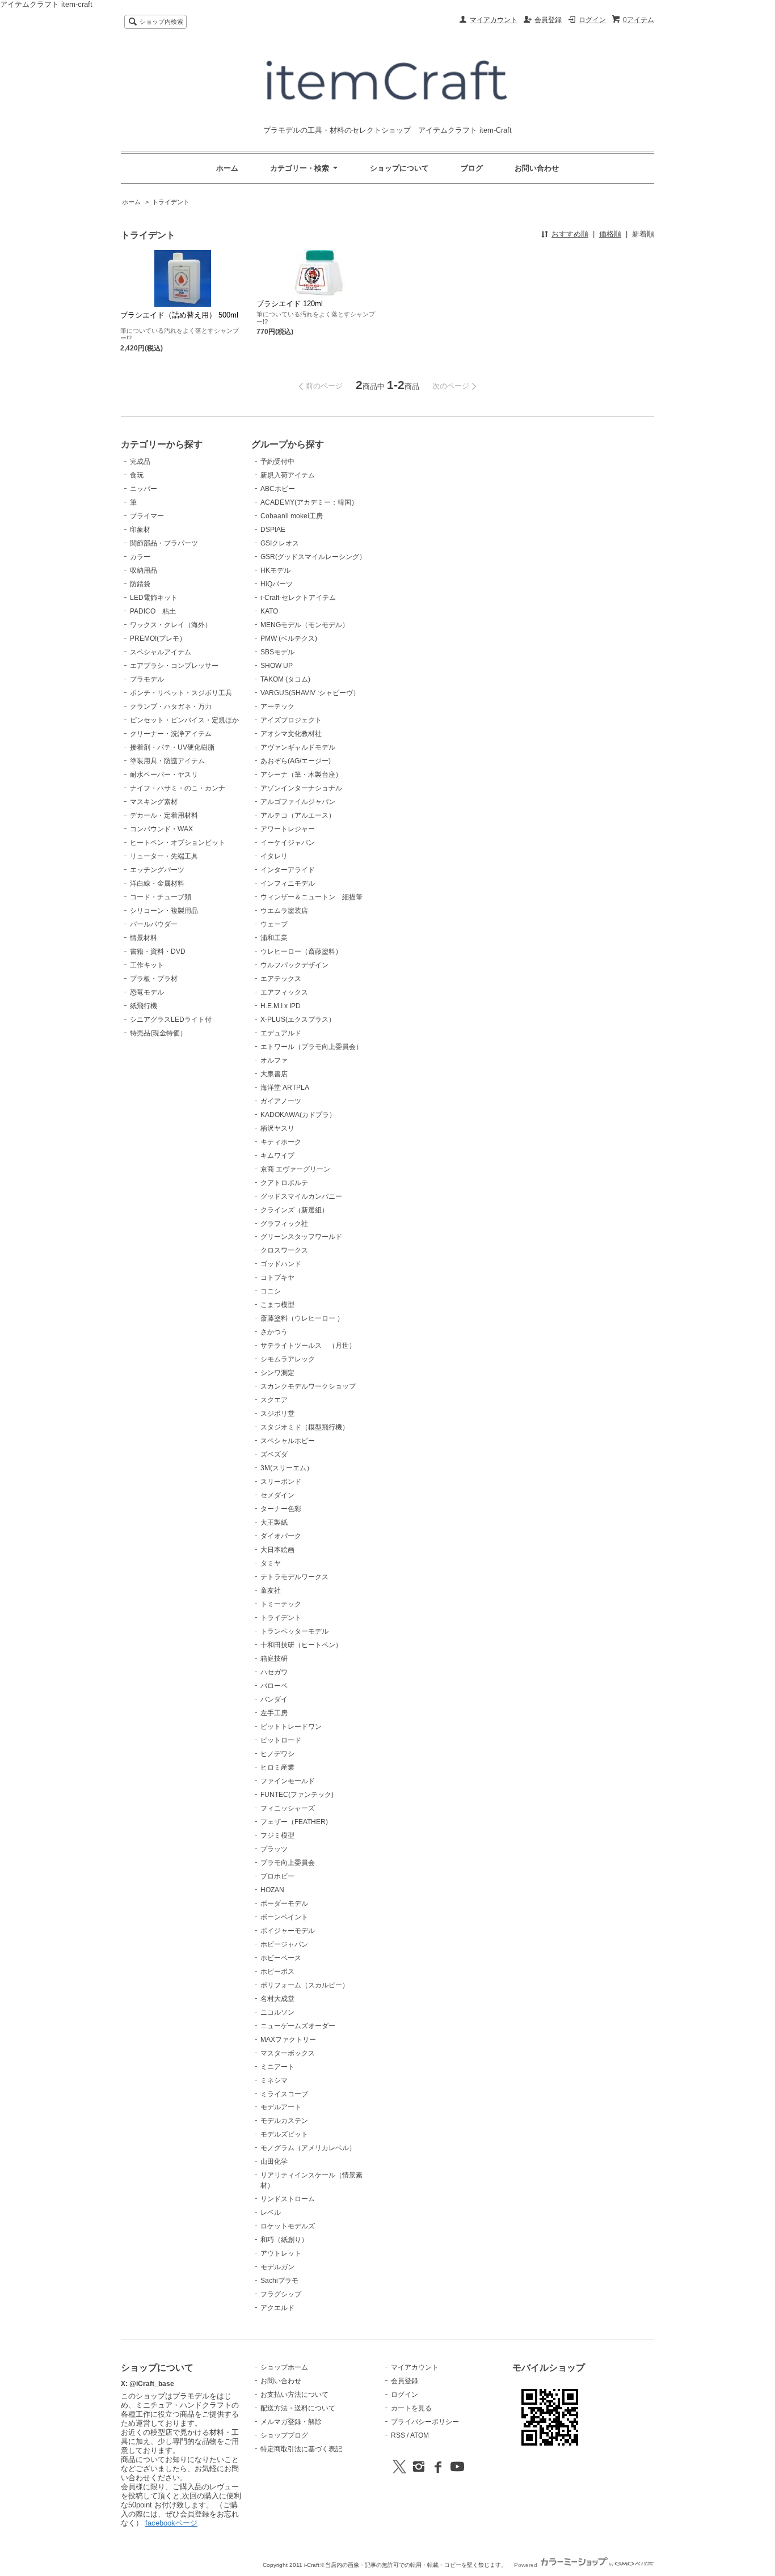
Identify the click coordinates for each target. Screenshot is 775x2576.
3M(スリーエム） (287, 1468)
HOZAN (272, 1890)
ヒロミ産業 (277, 1767)
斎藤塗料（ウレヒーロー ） (302, 1318)
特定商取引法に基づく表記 (301, 2449)
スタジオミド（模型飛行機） (305, 1427)
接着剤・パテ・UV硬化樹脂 (172, 747)
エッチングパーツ (157, 870)
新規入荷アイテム (288, 475)
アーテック (277, 707)
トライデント (171, 202)
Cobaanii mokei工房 (292, 516)
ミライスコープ (284, 2094)
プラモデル (147, 679)
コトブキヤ (277, 1278)
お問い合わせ (537, 168)
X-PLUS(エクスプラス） (298, 1020)
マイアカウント (494, 20)
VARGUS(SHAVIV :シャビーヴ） (310, 693)
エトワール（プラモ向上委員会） (311, 1047)
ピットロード (281, 1740)
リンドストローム (288, 2199)
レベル (271, 2213)
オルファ (274, 1060)
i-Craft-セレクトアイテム (298, 598)
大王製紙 (274, 1522)
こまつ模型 (277, 1305)
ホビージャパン (284, 1944)
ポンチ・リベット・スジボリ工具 (181, 693)
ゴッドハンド (281, 1264)
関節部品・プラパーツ (164, 543)
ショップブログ (284, 2435)
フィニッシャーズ (288, 1808)
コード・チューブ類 (161, 897)
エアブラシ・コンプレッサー (174, 666)
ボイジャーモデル (288, 1931)
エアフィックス (284, 992)
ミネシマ (274, 2080)
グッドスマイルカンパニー (301, 1196)
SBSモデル (277, 652)
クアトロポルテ (284, 1183)
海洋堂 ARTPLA (285, 1088)
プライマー (147, 516)
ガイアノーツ (281, 1101)
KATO (269, 611)
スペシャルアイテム (161, 652)
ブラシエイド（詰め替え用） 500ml (179, 315)
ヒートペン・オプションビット (178, 843)
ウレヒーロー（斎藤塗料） (301, 951)
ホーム (227, 168)
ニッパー (144, 489)
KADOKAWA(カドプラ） (298, 1115)
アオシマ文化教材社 (291, 734)
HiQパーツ (277, 584)
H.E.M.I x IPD (281, 1006)
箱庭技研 (274, 1659)
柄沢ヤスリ (277, 1128)
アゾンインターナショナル (301, 788)
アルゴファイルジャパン (298, 802)
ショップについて (399, 168)
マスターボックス (288, 2053)
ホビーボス (277, 1972)
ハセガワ (274, 1672)
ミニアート (277, 2067)
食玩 (137, 475)
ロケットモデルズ (288, 2226)
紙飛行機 (144, 1006)
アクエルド (277, 2308)
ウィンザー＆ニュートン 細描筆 (311, 897)
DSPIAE (273, 530)
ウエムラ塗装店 (284, 911)
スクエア (274, 1400)
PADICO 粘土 (153, 611)
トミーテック (281, 1604)
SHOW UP (277, 666)
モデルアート (281, 2107)
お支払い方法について (294, 2395)
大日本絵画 (277, 1550)
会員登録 (548, 20)
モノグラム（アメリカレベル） (308, 2148)
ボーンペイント (284, 1917)
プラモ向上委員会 (288, 1863)
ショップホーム (284, 2367)
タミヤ (271, 1563)
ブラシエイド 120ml (290, 304)
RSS (398, 2435)
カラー (140, 557)
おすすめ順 (570, 234)
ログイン (592, 20)
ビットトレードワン (291, 1727)
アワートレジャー (288, 829)
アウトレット (281, 2253)
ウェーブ (274, 924)
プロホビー (277, 1876)
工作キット (147, 965)
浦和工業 (274, 938)
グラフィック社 (284, 1224)
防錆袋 (140, 584)
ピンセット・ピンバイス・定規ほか (184, 720)
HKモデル (275, 570)
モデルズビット (284, 2134)
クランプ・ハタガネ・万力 (171, 707)
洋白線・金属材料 (157, 883)
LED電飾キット (154, 598)
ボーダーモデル (284, 1904)
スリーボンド (281, 1482)
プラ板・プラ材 (154, 979)
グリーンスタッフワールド (301, 1237)
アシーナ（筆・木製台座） (301, 775)
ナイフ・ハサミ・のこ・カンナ (178, 788)
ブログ (472, 168)
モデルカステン (284, 2121)
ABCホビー (278, 489)
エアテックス (281, 979)
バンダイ (274, 1699)
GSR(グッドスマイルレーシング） (313, 557)
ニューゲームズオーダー (298, 2026)
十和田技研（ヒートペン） (301, 1645)
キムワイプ (277, 1156)
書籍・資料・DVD (158, 951)
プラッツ (274, 1849)
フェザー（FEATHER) (294, 1822)
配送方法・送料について (298, 2408)
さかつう (274, 1332)
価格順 (610, 234)
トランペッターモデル (294, 1631)
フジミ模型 (277, 1835)
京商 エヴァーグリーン (295, 1169)
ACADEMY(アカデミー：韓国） (309, 502)
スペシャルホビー (288, 1441)
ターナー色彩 (281, 1509)
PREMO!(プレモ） (158, 638)
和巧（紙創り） (284, 2240)
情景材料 (144, 938)
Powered (527, 2565)
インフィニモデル (288, 883)
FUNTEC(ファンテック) (297, 1795)
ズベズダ (274, 1454)
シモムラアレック (288, 1359)
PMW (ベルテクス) (289, 638)
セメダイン (277, 1495)
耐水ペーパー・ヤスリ (164, 775)
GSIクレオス (280, 543)
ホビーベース (281, 1958)
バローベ (274, 1686)
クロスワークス (284, 1250)
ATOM (420, 2435)
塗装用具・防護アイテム (167, 761)
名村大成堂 (277, 1999)
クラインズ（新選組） (294, 1210)
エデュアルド (281, 1033)
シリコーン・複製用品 (164, 911)
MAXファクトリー (288, 2040)
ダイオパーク (281, 1536)
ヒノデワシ (277, 1754)
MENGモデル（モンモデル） (305, 625)
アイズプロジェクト (291, 720)
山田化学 (274, 2162)
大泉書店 (274, 1074)
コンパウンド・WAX (161, 829)
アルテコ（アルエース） (298, 815)
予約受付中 (277, 462)
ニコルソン (277, 2012)
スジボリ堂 (277, 1414)
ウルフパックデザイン (294, 965)
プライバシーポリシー (425, 2422)
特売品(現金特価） (158, 1033)
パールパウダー (154, 924)
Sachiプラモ (279, 2281)
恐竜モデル (147, 992)
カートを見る (411, 2408)
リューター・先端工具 (164, 856)
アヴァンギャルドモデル (298, 747)
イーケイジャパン (288, 843)
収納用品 (144, 570)
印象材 (140, 530)
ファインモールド (288, 1781)
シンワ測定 (277, 1373)
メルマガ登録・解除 (291, 2422)
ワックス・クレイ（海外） (171, 625)
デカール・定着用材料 (164, 815)
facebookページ (171, 2523)
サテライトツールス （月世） (308, 1346)
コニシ (271, 1291)
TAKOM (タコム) (285, 679)
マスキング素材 (154, 802)
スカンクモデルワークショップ (308, 1386)
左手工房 (274, 1713)
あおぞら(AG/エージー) (296, 761)
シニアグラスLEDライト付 (171, 1020)
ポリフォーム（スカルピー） (305, 1985)
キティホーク (281, 1142)
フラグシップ (281, 2294)
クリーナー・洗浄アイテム (171, 734)
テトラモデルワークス (294, 1577)
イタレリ (274, 856)
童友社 (271, 1591)
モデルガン (277, 2267)
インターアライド (288, 870)
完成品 (140, 462)
